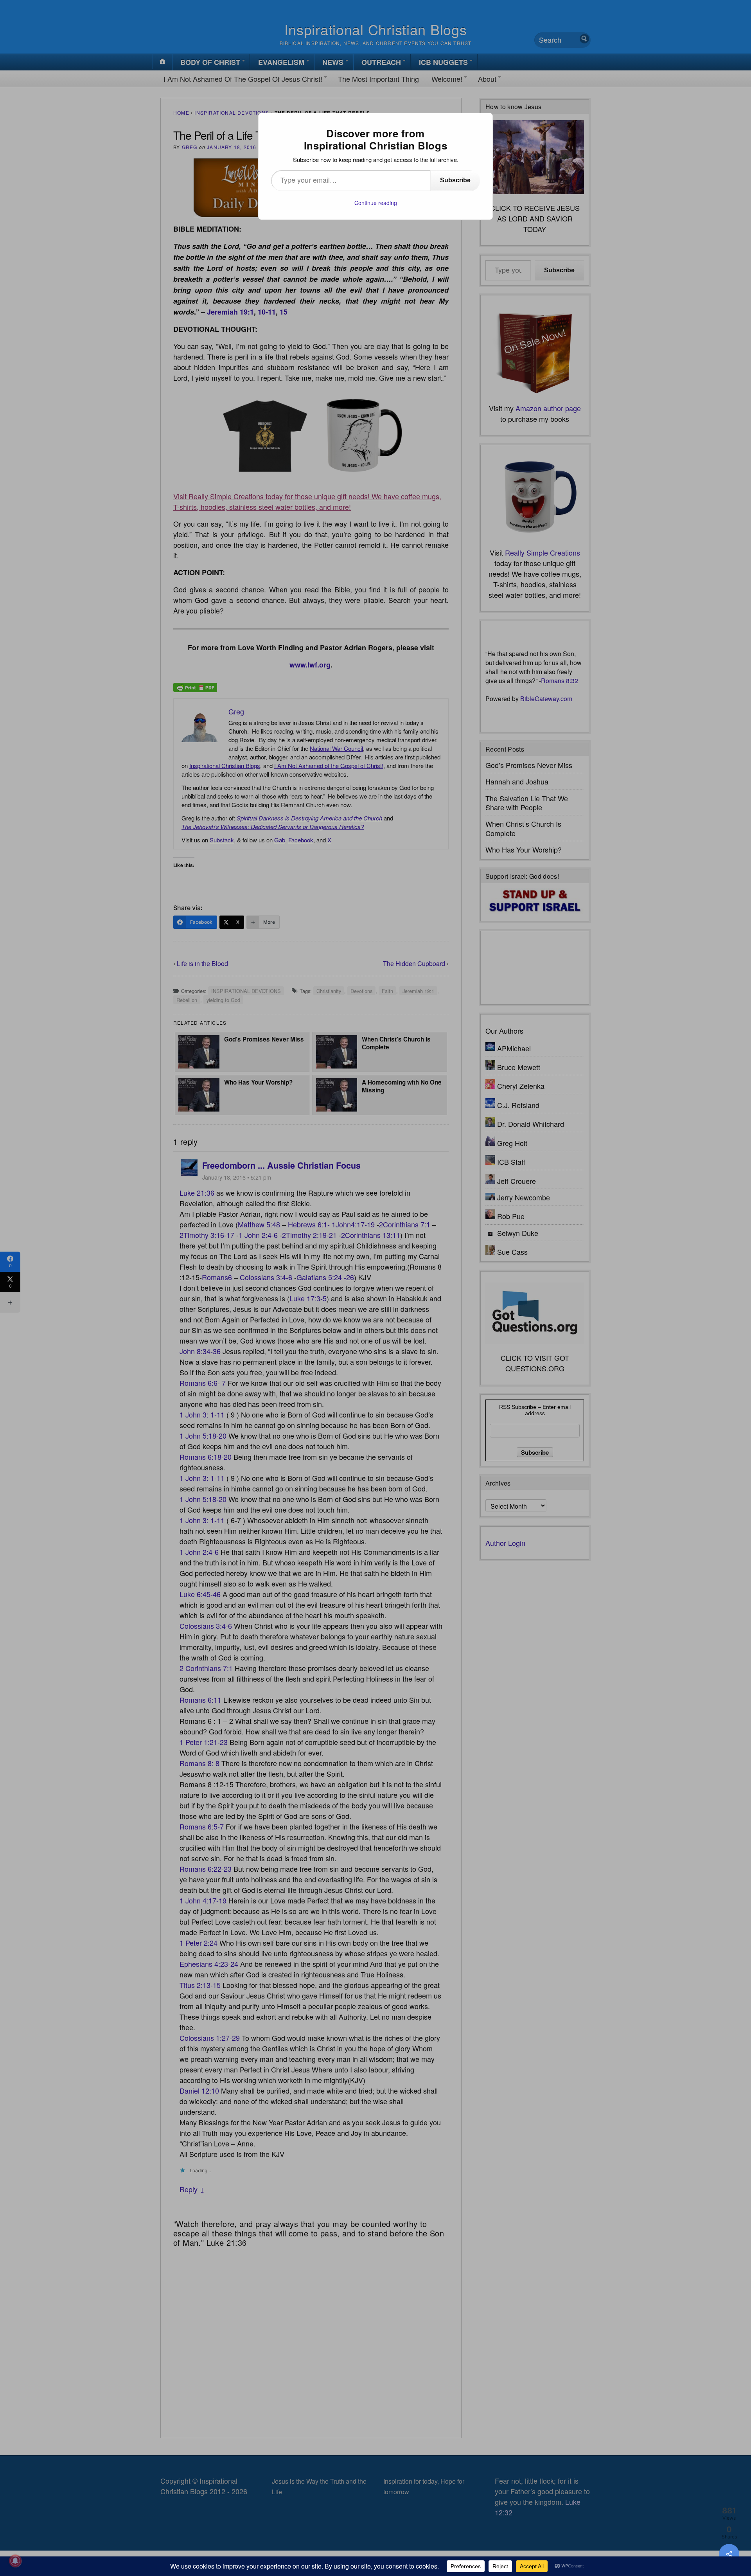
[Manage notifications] (15, 2561)
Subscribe (455, 180)
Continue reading (376, 203)
